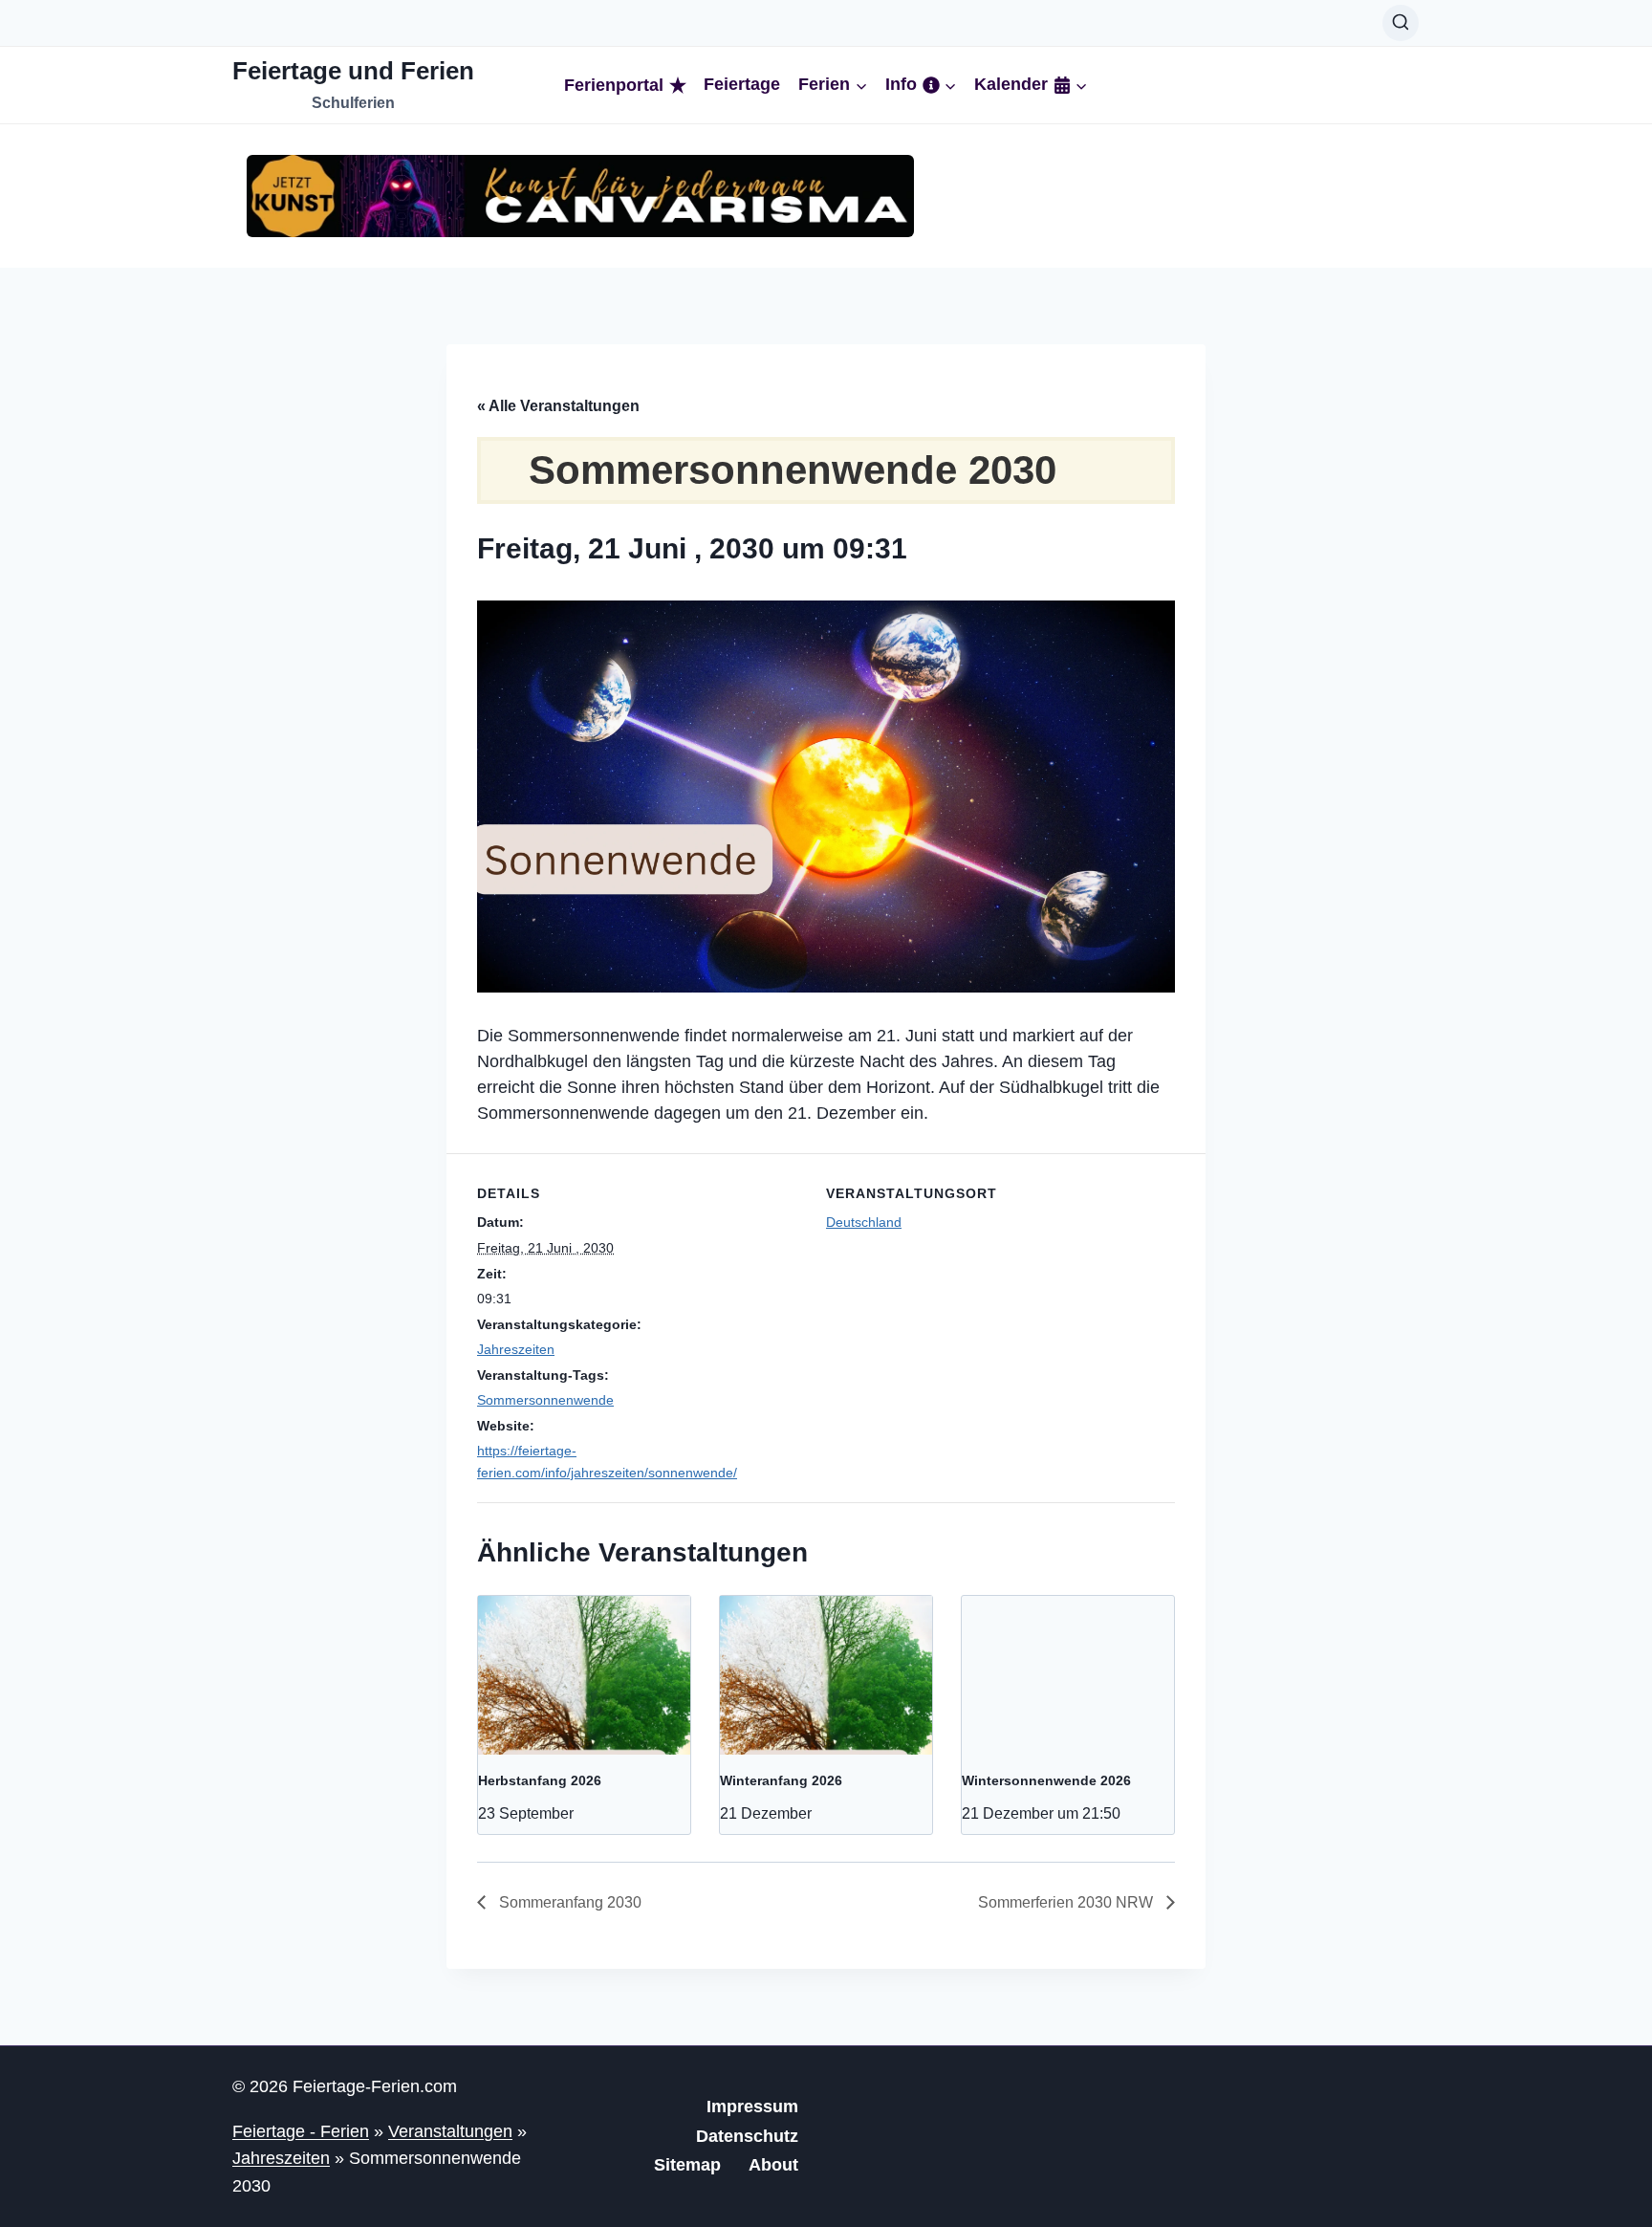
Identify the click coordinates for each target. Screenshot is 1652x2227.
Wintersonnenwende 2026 (1046, 1780)
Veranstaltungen (450, 2131)
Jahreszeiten (516, 1349)
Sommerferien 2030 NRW (1067, 1902)
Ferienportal (614, 85)
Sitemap (687, 2165)
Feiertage (742, 85)
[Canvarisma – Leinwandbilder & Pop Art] (580, 196)
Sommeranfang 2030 (568, 1902)
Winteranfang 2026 (781, 1780)
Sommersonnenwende (545, 1400)
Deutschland (864, 1222)
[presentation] (584, 1675)
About (773, 2165)
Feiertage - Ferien (301, 2131)
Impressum (752, 2107)
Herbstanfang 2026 (540, 1780)
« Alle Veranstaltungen (558, 406)
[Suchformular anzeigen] (1401, 23)
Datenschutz (747, 2136)
